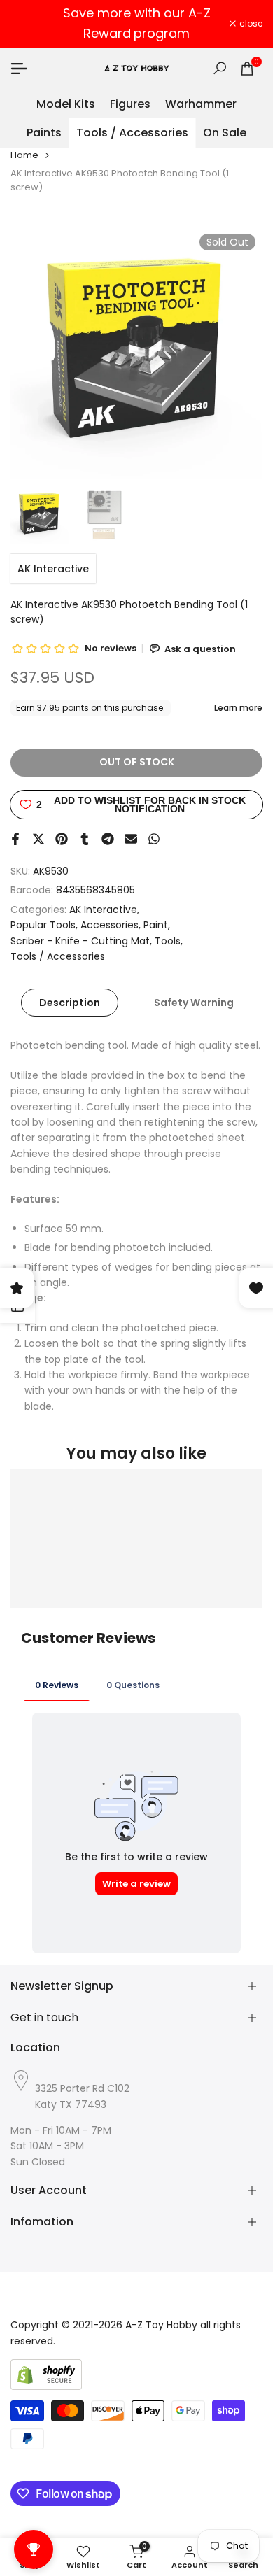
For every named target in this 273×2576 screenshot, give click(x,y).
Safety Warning (194, 1003)
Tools (168, 941)
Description (70, 1003)
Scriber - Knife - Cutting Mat (80, 941)
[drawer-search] (220, 68)
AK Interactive (53, 569)
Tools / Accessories (58, 956)
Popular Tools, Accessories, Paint (89, 925)
